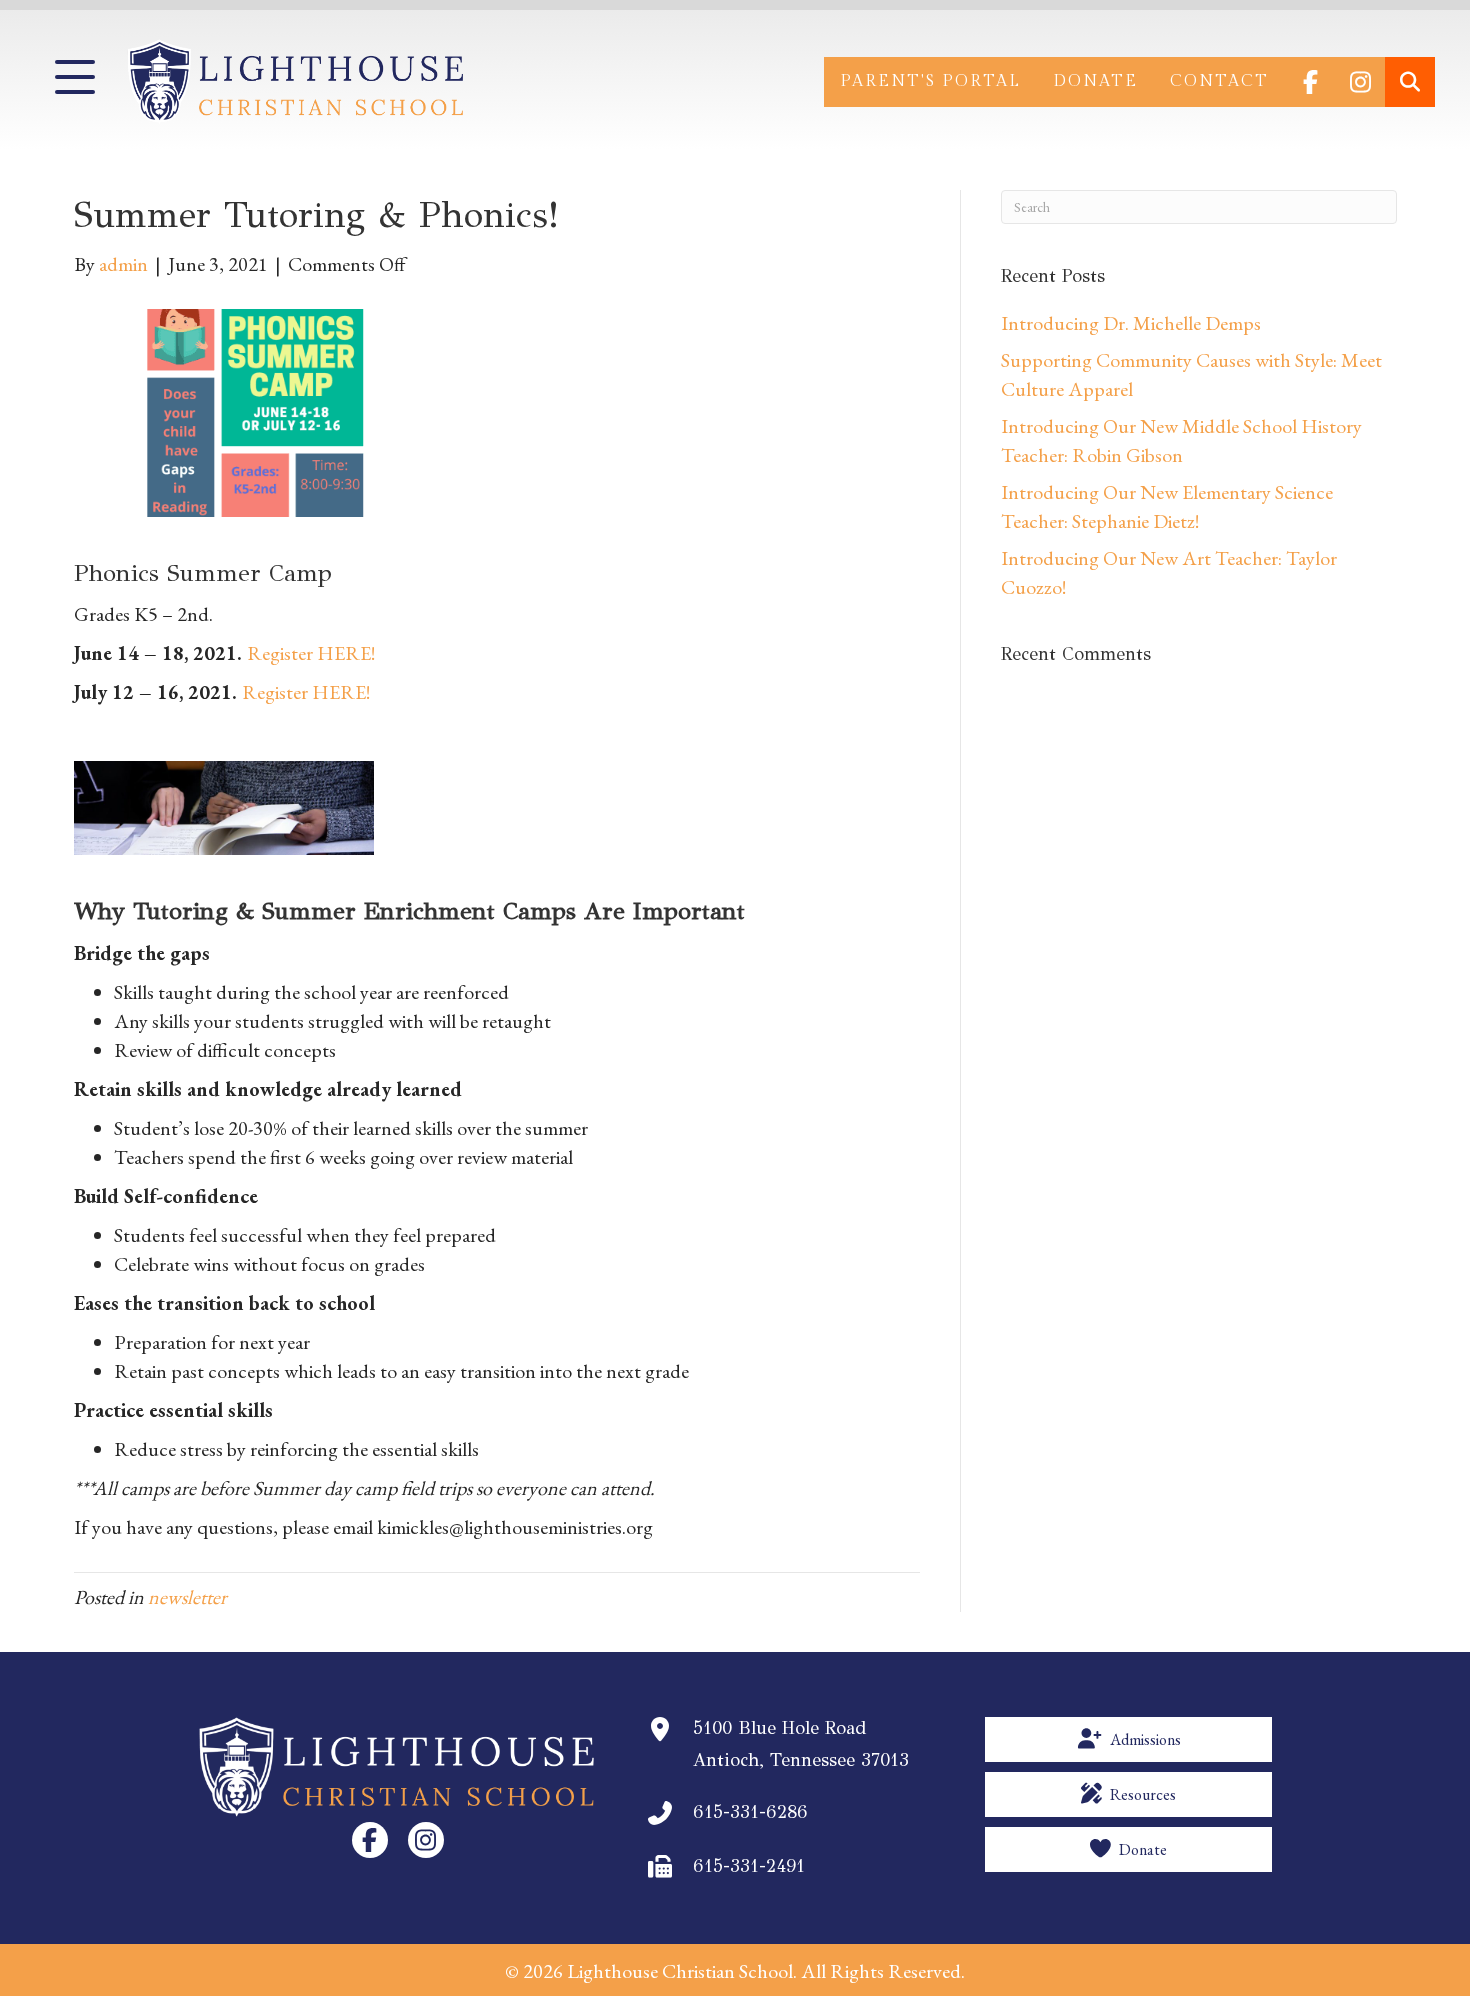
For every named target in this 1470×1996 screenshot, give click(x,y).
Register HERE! (311, 653)
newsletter (187, 1597)
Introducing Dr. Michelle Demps (1131, 323)
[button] (75, 78)
